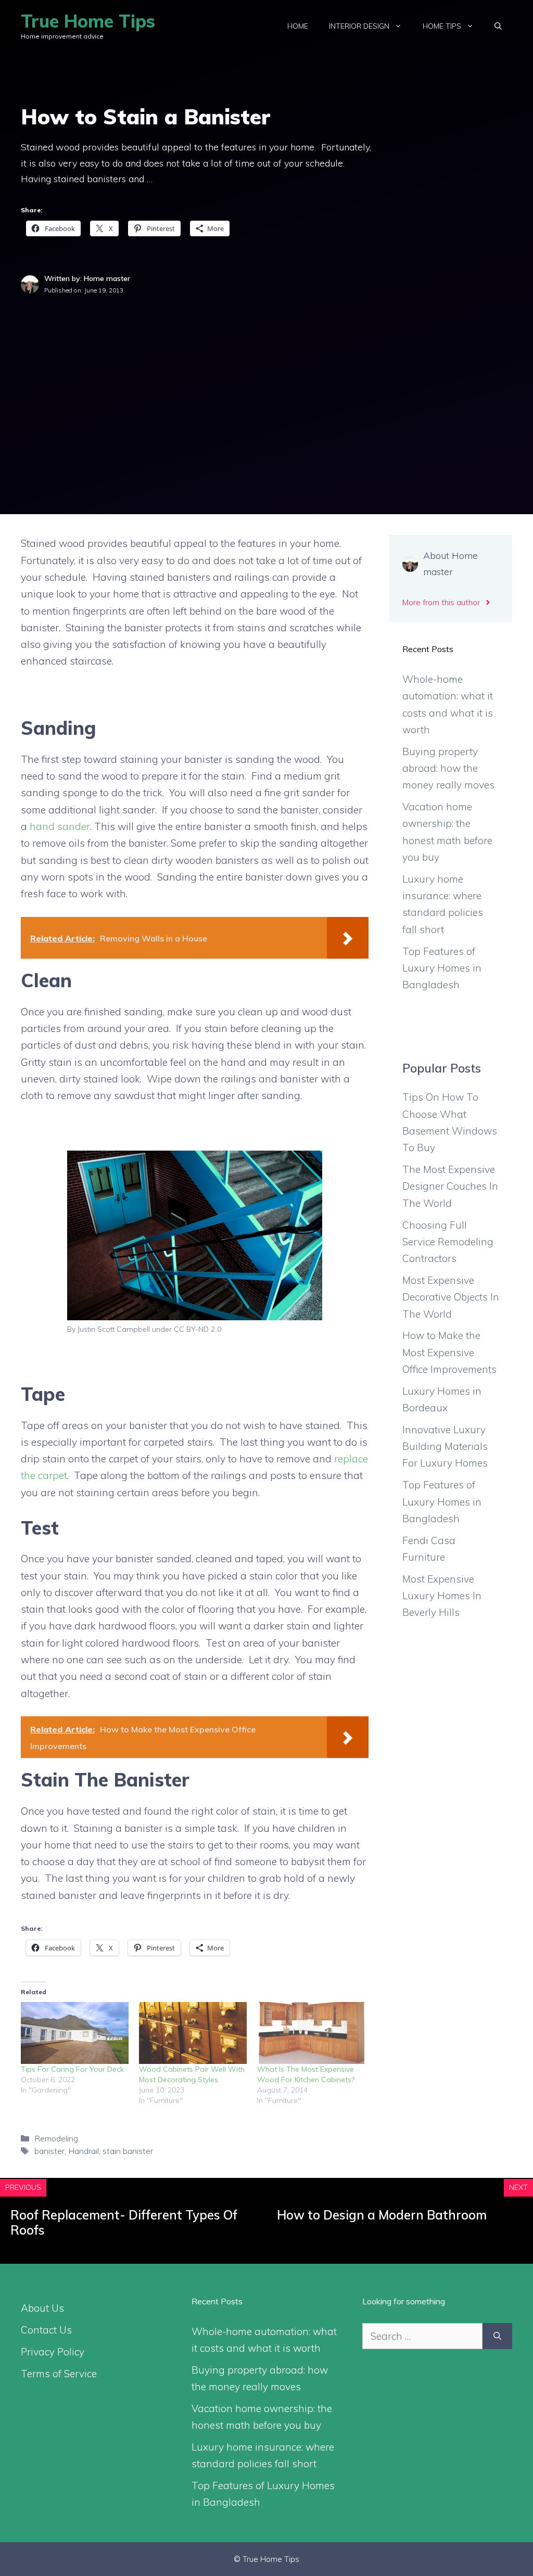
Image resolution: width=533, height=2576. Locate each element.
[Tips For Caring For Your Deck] (75, 2033)
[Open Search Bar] (498, 26)
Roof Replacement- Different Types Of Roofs (124, 2222)
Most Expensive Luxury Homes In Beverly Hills (442, 1596)
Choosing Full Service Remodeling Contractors (448, 1242)
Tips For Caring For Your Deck (72, 2069)
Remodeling (56, 2138)
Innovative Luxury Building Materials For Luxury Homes (445, 1446)
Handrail (84, 2151)
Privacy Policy (53, 2352)
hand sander (60, 826)
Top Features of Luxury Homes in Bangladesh (442, 968)
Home (298, 26)
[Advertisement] (266, 374)
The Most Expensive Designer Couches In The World (450, 1186)
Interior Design (359, 26)
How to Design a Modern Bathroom (382, 2215)
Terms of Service (59, 2374)
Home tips (442, 26)
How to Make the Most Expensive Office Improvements (449, 1352)
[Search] (497, 2336)
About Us (42, 2308)
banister (49, 2151)
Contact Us (46, 2330)
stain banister (128, 2151)
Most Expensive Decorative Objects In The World (451, 1297)
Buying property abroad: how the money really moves (448, 768)
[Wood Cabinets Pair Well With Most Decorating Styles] (193, 2033)
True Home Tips (88, 21)
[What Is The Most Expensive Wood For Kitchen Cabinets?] (311, 2033)
